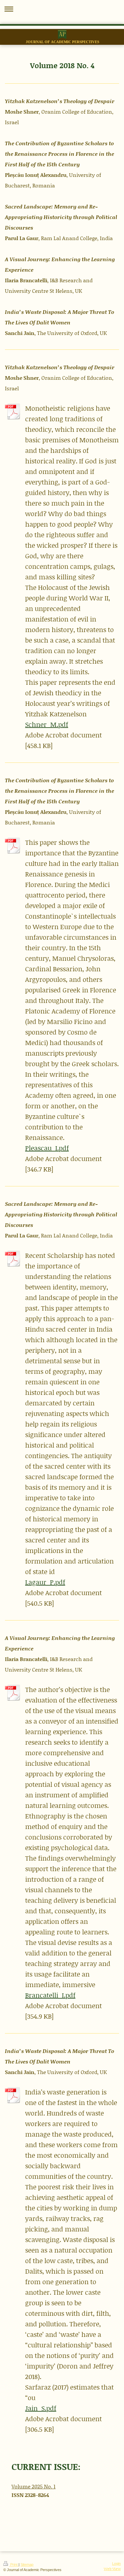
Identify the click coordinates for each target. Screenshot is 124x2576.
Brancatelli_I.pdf (50, 1995)
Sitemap (27, 2564)
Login (116, 2563)
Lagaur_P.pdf (45, 1582)
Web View (112, 2569)
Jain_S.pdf (41, 2408)
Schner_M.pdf (47, 724)
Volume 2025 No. (33, 2486)
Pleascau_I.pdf (47, 1148)
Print (14, 2564)
